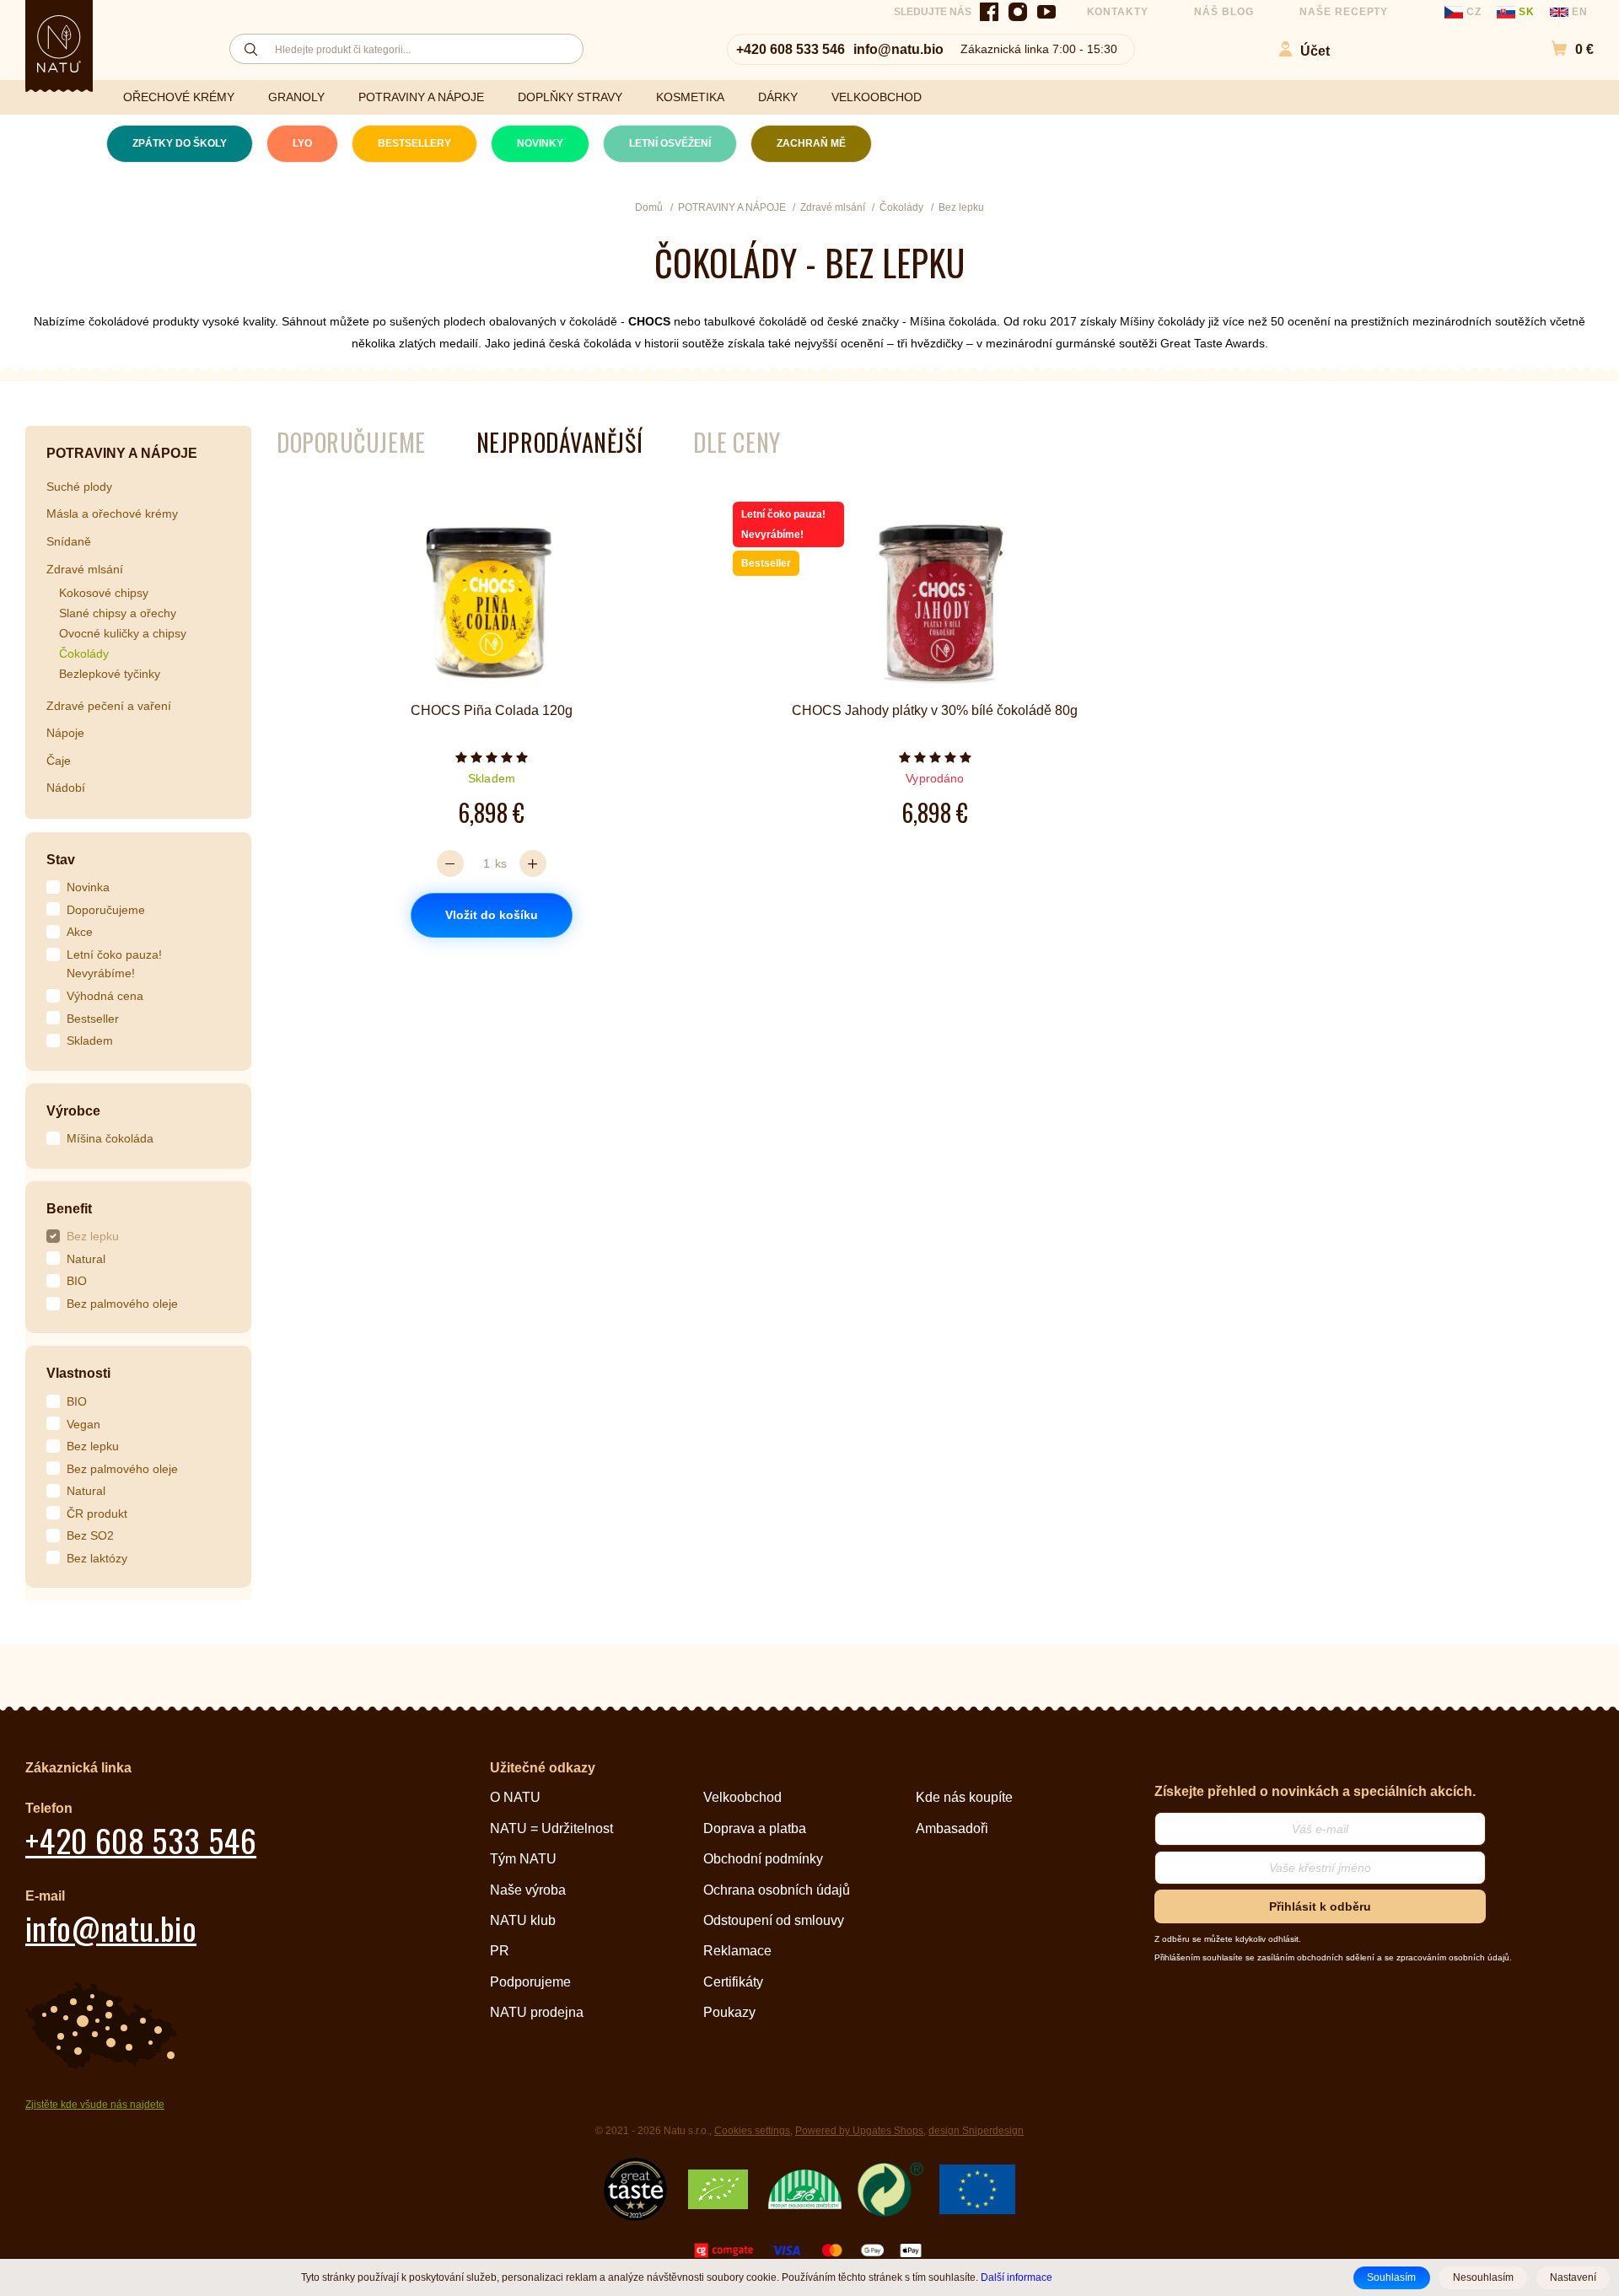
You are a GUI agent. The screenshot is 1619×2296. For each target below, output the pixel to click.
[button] (1564, 49)
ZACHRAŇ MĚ (811, 143)
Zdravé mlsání (85, 569)
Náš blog (1224, 12)
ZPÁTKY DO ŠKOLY (180, 143)
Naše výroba (528, 1890)
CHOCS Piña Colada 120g (492, 710)
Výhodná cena (105, 996)
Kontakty (1118, 12)
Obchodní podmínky (763, 1859)
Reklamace (737, 1951)
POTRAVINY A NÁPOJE (421, 97)
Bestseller (93, 1019)
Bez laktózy (97, 1558)
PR (500, 1951)
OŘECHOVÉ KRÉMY (179, 97)
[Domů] (59, 44)
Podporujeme (530, 1982)
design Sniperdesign (976, 2131)
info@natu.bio (898, 49)
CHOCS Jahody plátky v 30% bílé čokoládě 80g (935, 710)
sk (1527, 12)
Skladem (90, 1040)
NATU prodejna (537, 2012)
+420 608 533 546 (791, 49)
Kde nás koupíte (964, 1797)
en (1578, 12)
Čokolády (84, 653)
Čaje (59, 761)
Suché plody (79, 487)
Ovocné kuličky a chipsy (123, 633)
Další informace (1017, 2277)
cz (1474, 12)
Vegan (83, 1424)
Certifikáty (733, 1982)
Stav (61, 860)
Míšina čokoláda (110, 1138)
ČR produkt (97, 1514)
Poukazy (729, 2012)
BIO (77, 1281)
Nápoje (65, 733)
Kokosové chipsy (104, 593)
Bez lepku (93, 1236)
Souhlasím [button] (1391, 2277)
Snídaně (69, 541)
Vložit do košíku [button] (492, 915)
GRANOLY (296, 97)
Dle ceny (737, 442)
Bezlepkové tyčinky (110, 674)
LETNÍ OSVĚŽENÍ (670, 143)
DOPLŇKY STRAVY (570, 97)
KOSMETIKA (690, 97)
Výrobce (73, 1111)
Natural (86, 1259)
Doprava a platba (755, 1828)
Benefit (69, 1209)
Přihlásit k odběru (1320, 1906)
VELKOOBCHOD (877, 97)
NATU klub (523, 1920)
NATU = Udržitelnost (551, 1828)
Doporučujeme (106, 910)
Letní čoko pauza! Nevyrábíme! (114, 964)
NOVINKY (540, 143)
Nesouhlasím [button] (1483, 2277)
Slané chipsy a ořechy (118, 613)
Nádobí (66, 788)
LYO (302, 143)
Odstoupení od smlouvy (774, 1920)
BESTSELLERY (414, 143)
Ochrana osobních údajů (777, 1890)
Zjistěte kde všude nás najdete (95, 2105)
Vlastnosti (78, 1373)
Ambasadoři (952, 1828)
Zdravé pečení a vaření (109, 706)
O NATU (515, 1797)
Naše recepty (1344, 12)
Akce (80, 932)
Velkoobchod (742, 1797)
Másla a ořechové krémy (112, 514)
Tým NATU (523, 1859)
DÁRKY (778, 97)
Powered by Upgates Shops (859, 2131)
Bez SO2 (90, 1535)
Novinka (88, 887)
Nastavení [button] (1573, 2277)
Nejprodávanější (559, 442)
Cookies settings (752, 2131)
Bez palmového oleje (122, 1304)
